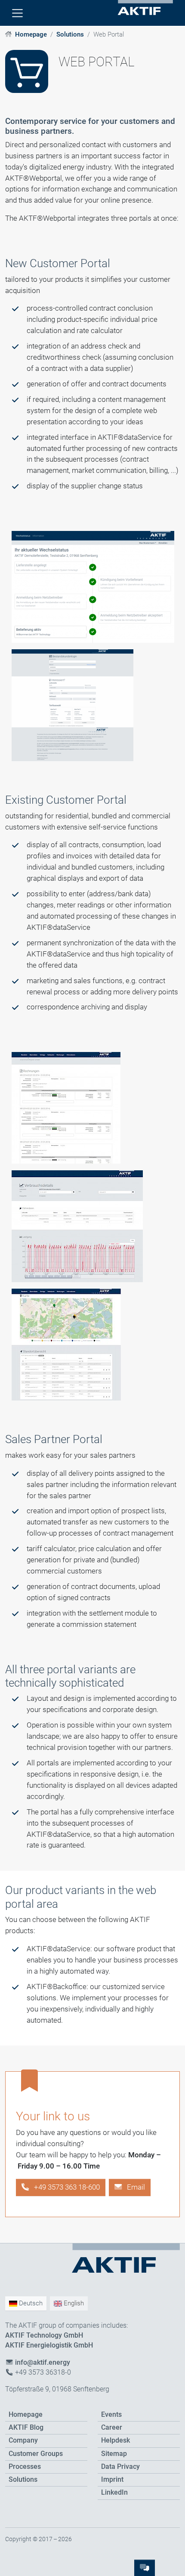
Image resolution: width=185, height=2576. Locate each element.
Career (112, 2428)
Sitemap (114, 2454)
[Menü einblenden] (17, 13)
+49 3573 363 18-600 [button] (66, 2187)
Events (111, 2415)
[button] (130, 2187)
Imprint (112, 2480)
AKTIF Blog (26, 2428)
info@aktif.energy (43, 2363)
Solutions (70, 34)
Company (23, 2440)
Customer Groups (36, 2454)
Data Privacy (120, 2467)
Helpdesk (116, 2440)
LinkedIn (114, 2493)
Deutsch (30, 2303)
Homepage (31, 34)
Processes (25, 2467)
